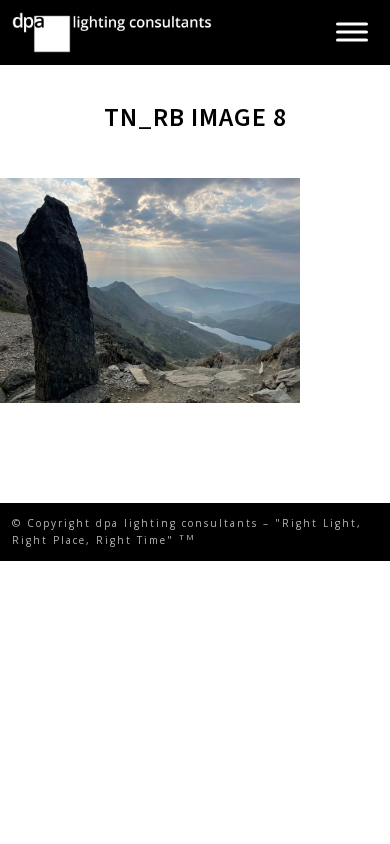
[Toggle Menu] (352, 32)
